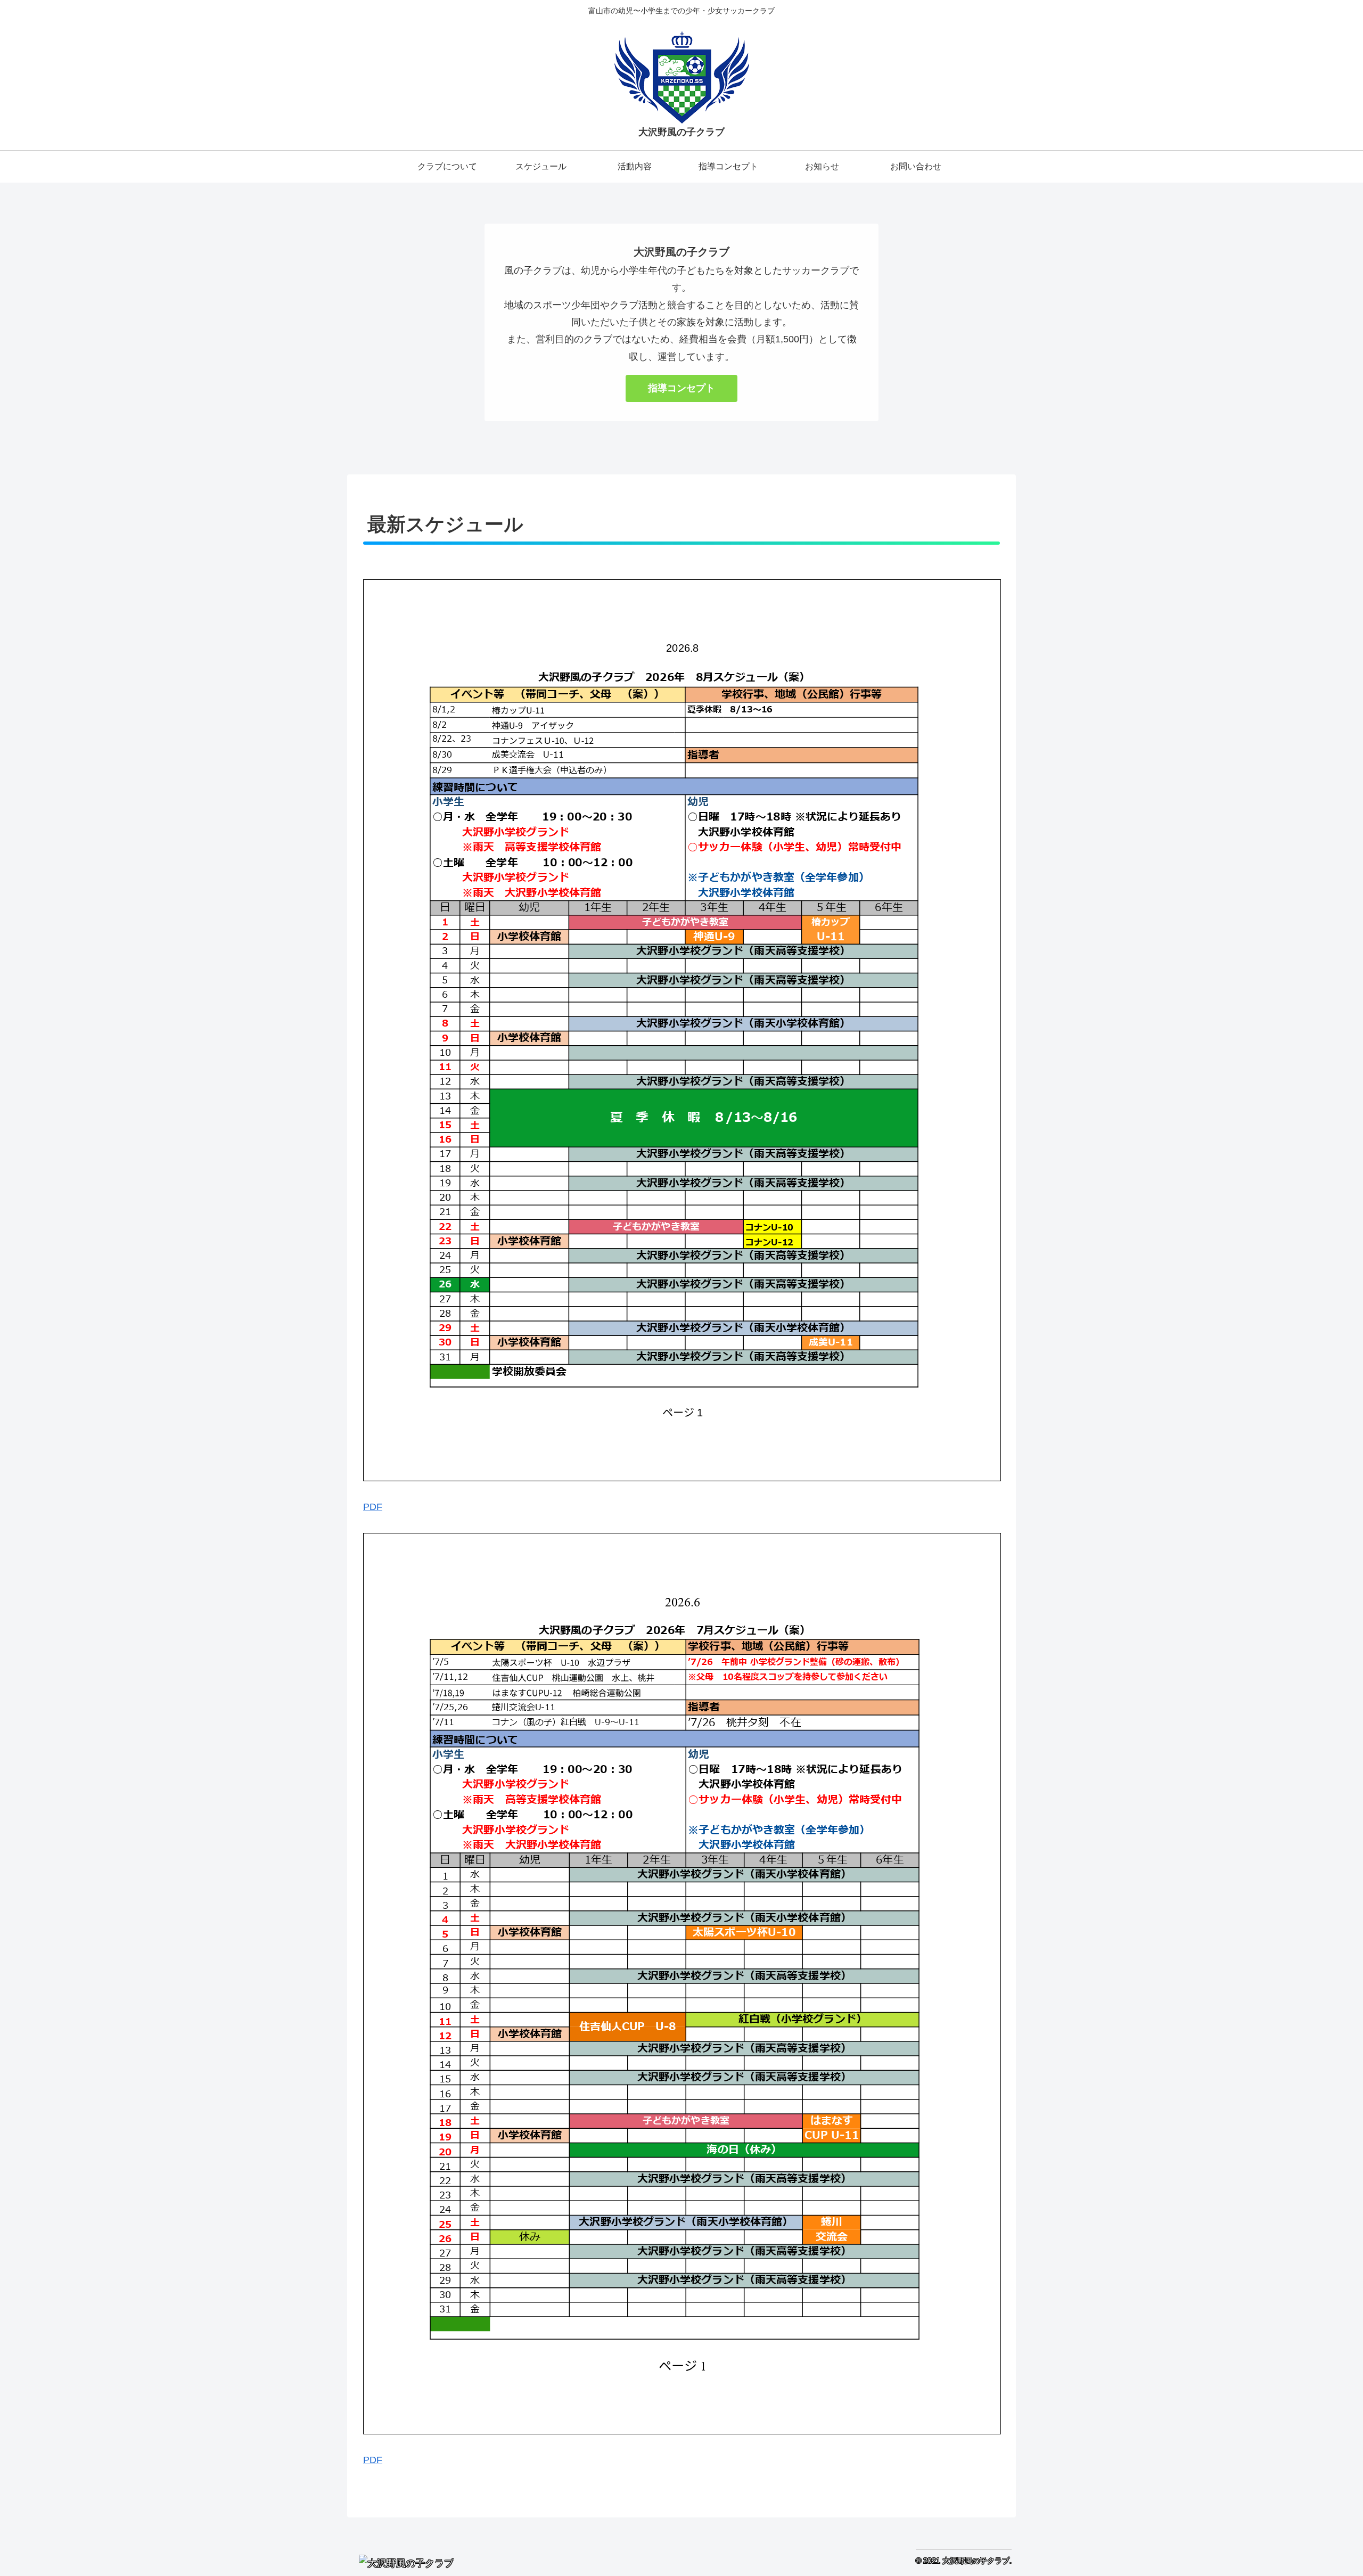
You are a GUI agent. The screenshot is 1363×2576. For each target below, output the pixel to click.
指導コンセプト (681, 388)
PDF (373, 1507)
